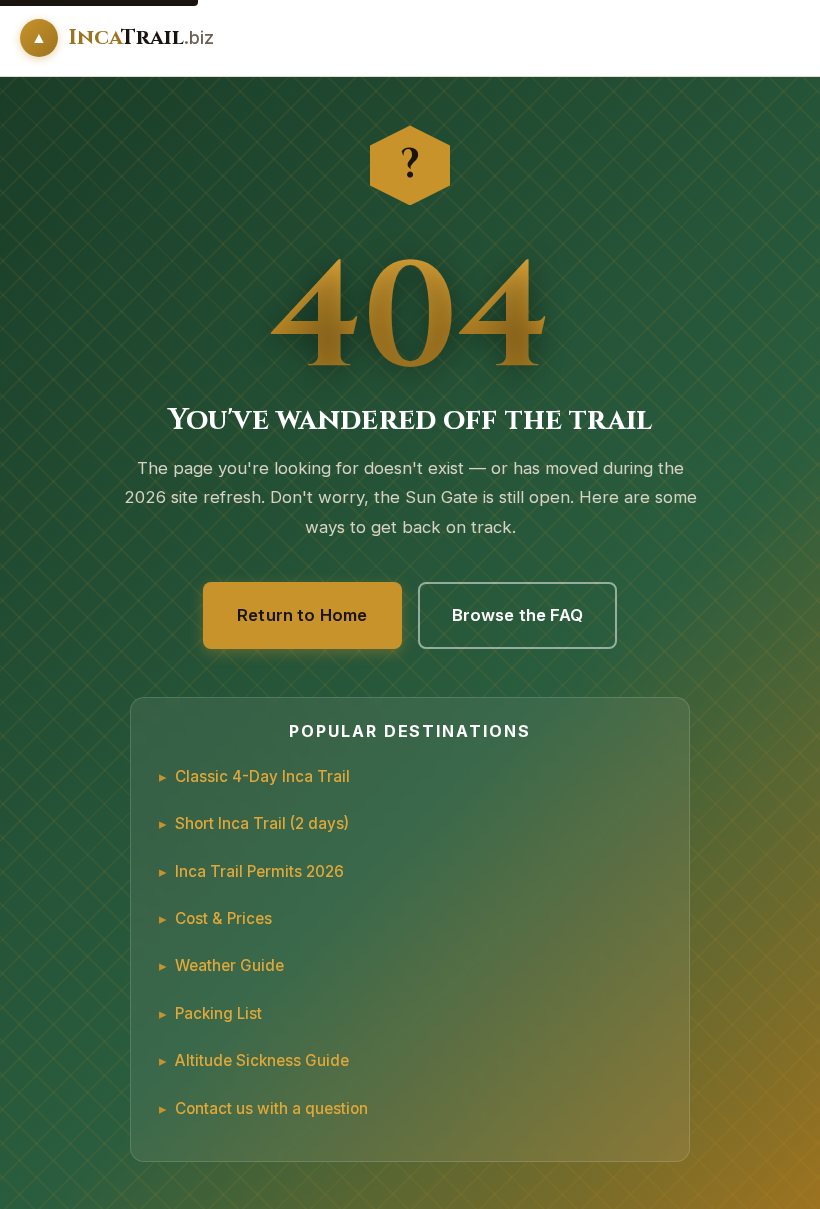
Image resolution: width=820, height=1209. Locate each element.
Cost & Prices (223, 918)
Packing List (218, 1013)
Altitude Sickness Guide (262, 1060)
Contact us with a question (271, 1108)
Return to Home (302, 615)
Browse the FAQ (517, 615)
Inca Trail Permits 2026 (259, 871)
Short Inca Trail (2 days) (262, 823)
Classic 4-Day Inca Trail (262, 776)
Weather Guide (229, 965)
